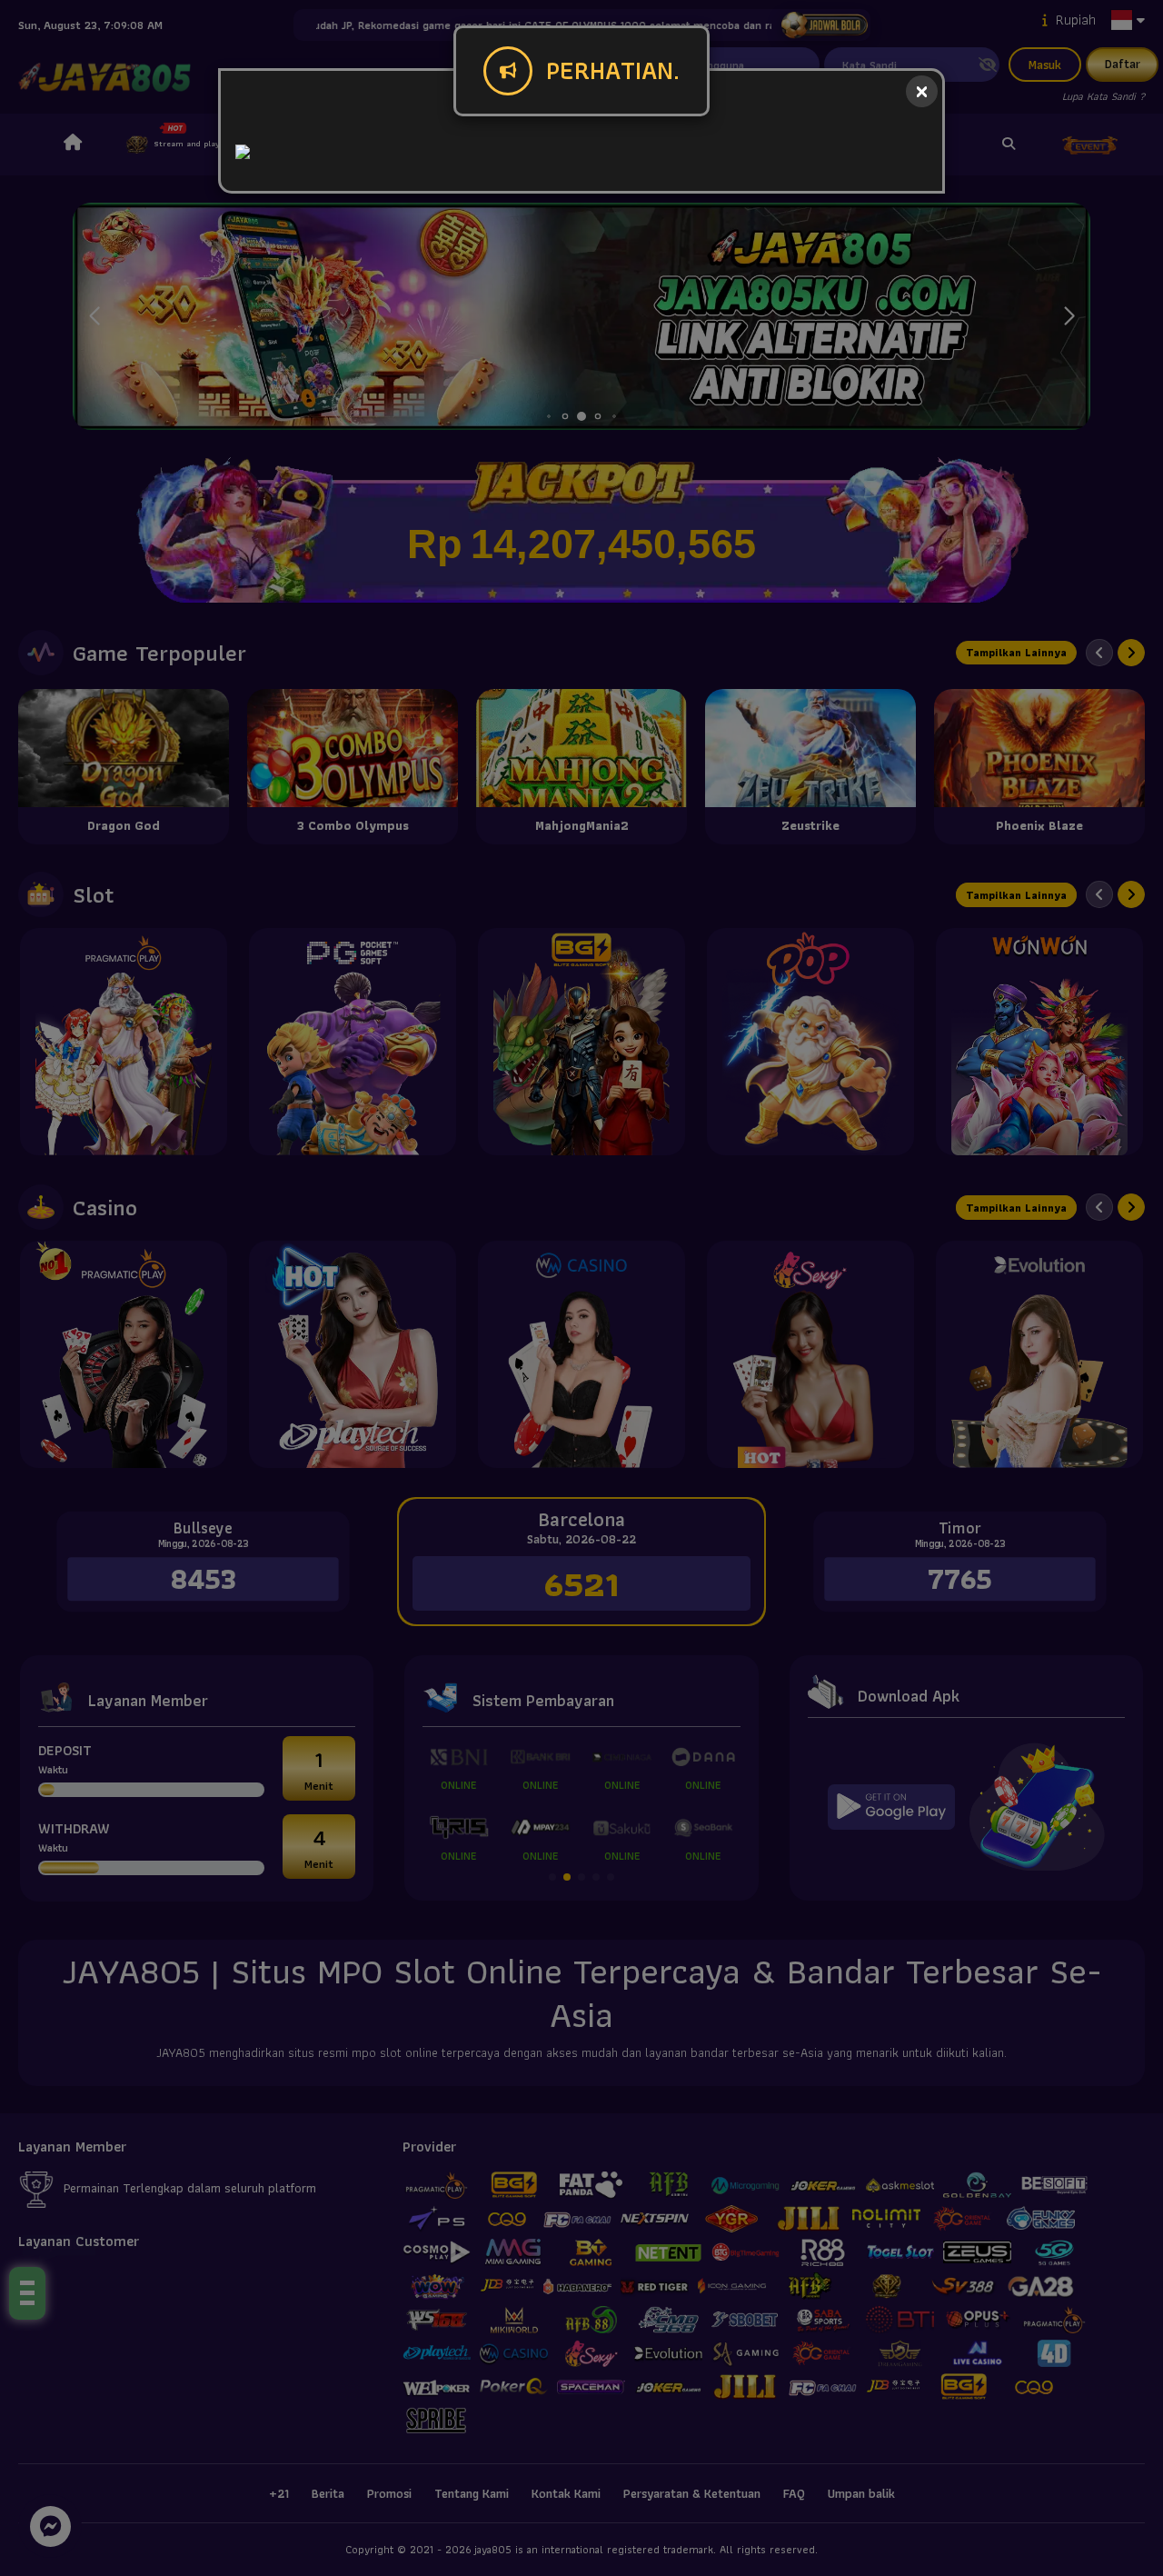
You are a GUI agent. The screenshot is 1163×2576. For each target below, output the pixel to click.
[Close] (922, 91)
